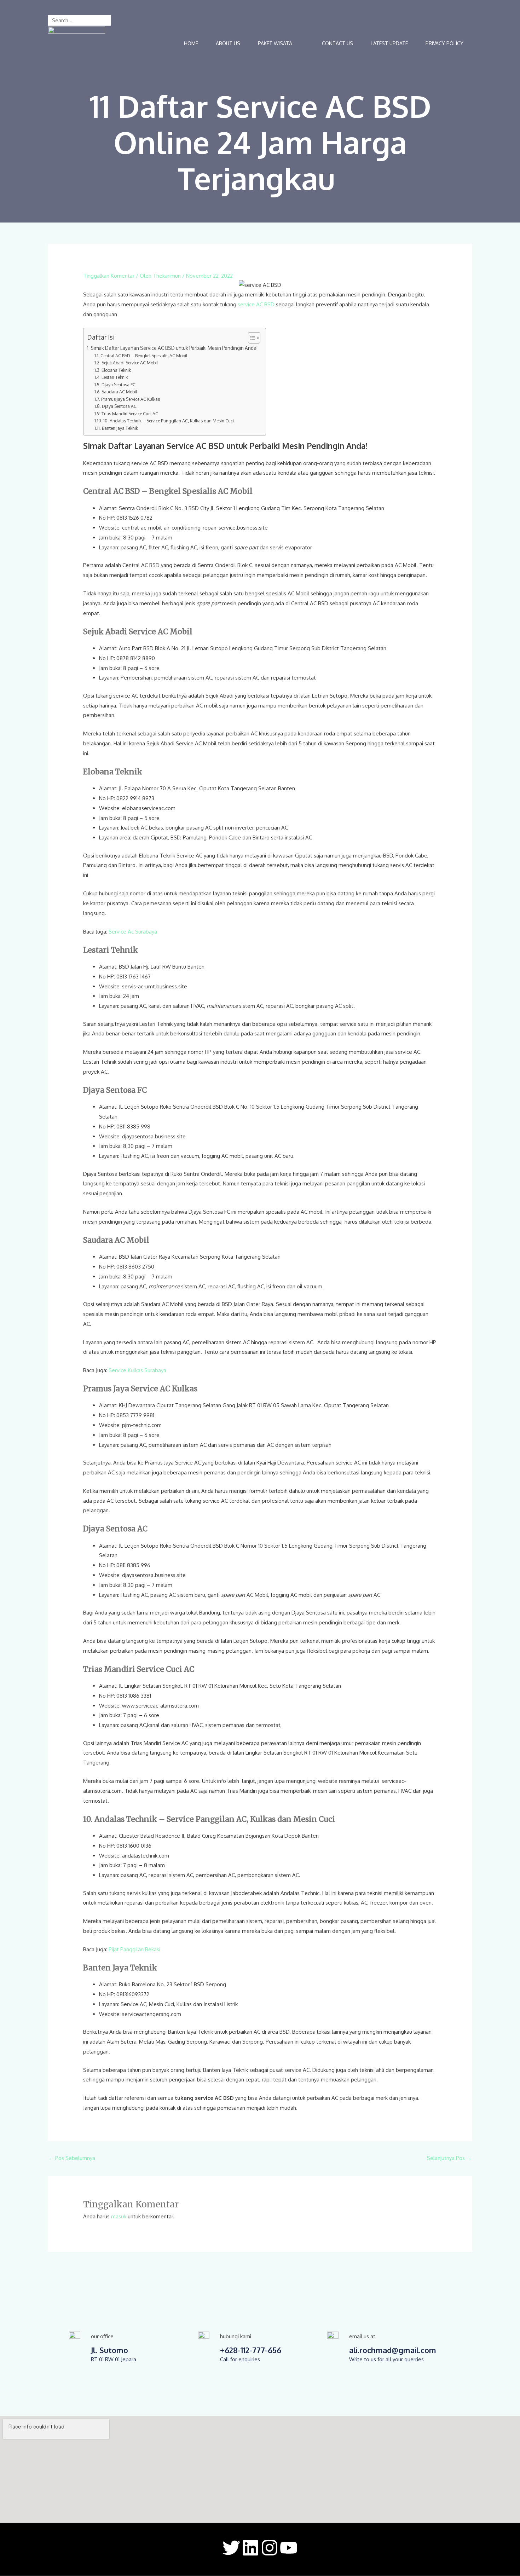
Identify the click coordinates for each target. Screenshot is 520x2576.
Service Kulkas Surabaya (137, 1370)
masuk (119, 2216)
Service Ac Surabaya (133, 932)
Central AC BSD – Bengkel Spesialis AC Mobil (144, 356)
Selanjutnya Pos (449, 2158)
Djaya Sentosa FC (119, 385)
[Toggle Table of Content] (251, 338)
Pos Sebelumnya (72, 2158)
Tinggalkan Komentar (109, 276)
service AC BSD (256, 304)
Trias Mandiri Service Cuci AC (130, 414)
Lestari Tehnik (115, 377)
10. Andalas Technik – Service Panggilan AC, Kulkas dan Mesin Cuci (169, 421)
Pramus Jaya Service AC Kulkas (131, 399)
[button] (281, 44)
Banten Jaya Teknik (120, 428)
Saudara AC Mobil (120, 392)
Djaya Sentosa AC (120, 406)
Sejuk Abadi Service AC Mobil (129, 363)
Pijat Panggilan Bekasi (134, 1949)
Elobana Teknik (117, 370)
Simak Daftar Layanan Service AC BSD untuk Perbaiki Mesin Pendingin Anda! (175, 348)
